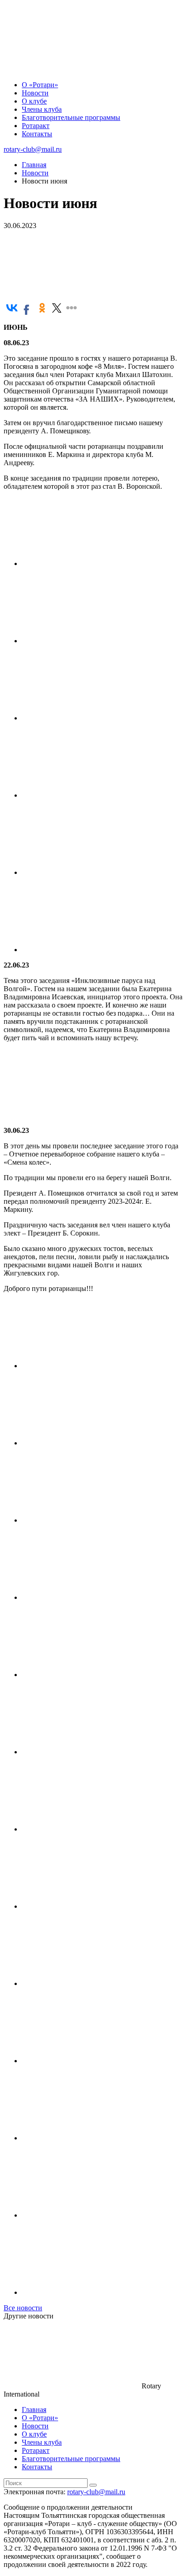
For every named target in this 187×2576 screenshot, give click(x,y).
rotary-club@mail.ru (33, 149)
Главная (34, 2410)
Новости (35, 93)
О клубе (34, 101)
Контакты (37, 134)
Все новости (23, 2308)
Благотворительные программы (71, 117)
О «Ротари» (40, 85)
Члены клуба (42, 109)
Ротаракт (36, 126)
